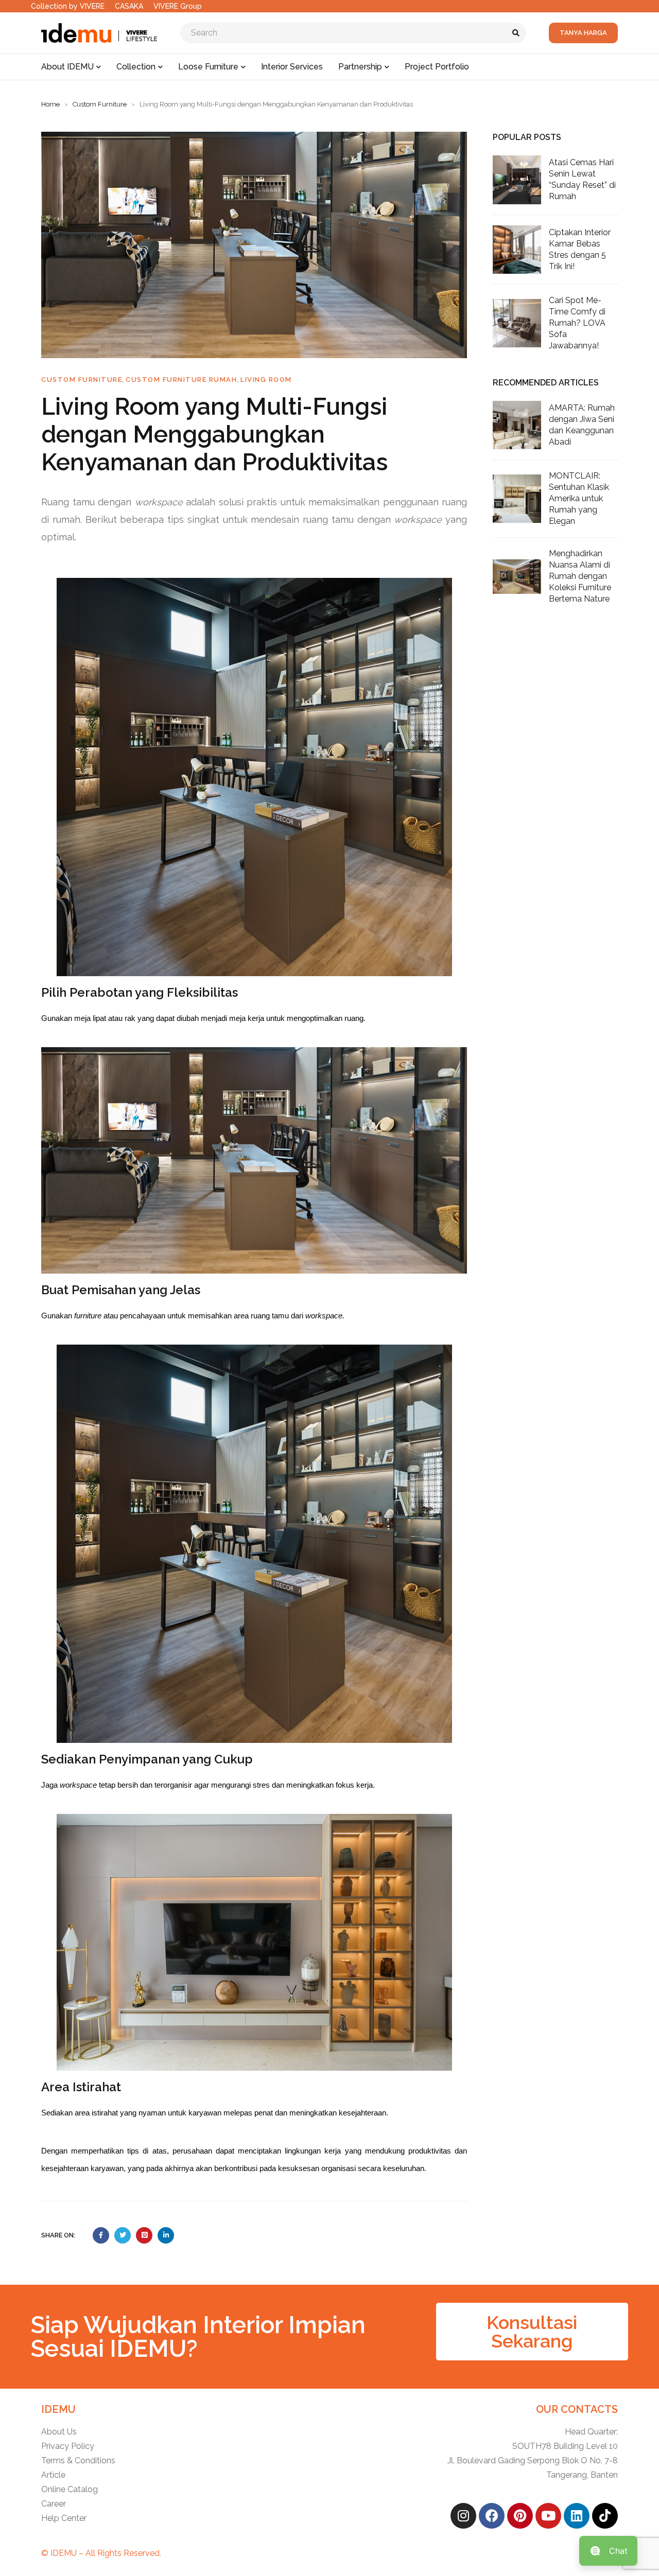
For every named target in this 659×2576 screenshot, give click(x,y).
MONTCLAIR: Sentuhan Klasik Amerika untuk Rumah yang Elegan (579, 498)
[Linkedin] (577, 2516)
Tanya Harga (583, 33)
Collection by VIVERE (68, 6)
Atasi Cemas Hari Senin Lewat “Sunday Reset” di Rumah (582, 179)
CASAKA (129, 6)
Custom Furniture (100, 104)
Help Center (64, 2518)
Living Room (266, 380)
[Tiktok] (605, 2516)
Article (53, 2475)
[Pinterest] (520, 2516)
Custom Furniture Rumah (181, 380)
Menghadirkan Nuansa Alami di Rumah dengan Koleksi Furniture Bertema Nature (580, 576)
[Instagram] (463, 2516)
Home (50, 104)
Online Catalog (70, 2489)
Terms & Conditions (78, 2460)
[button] (532, 2332)
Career (54, 2504)
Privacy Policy (68, 2446)
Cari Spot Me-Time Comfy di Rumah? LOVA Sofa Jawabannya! (577, 323)
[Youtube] (548, 2516)
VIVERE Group (178, 6)
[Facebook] (492, 2516)
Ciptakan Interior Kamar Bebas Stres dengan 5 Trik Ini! (580, 249)
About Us (59, 2432)
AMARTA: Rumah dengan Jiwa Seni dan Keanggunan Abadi (582, 425)
